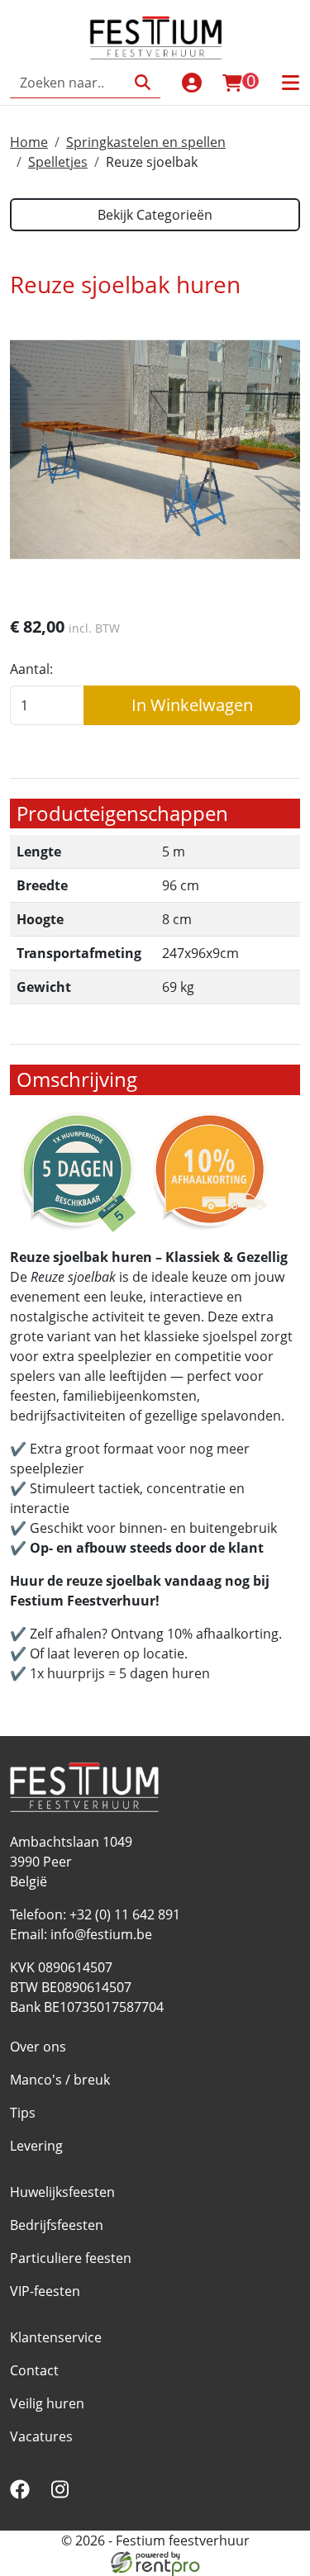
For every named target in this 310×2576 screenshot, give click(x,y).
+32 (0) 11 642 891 (125, 1914)
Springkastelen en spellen (146, 142)
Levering (36, 2146)
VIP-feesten (45, 2291)
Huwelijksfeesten (62, 2192)
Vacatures (41, 2436)
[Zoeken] (143, 83)
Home (29, 142)
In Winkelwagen (192, 705)
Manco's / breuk (60, 2080)
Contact (34, 2370)
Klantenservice (56, 2337)
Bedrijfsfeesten (57, 2225)
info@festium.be (101, 1934)
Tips (23, 2113)
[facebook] (23, 2494)
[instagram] (63, 2494)
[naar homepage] (155, 37)
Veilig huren (47, 2403)
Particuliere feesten (71, 2258)
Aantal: (31, 669)
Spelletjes (58, 162)
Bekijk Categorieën (155, 215)
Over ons (38, 2047)
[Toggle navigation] (290, 83)
